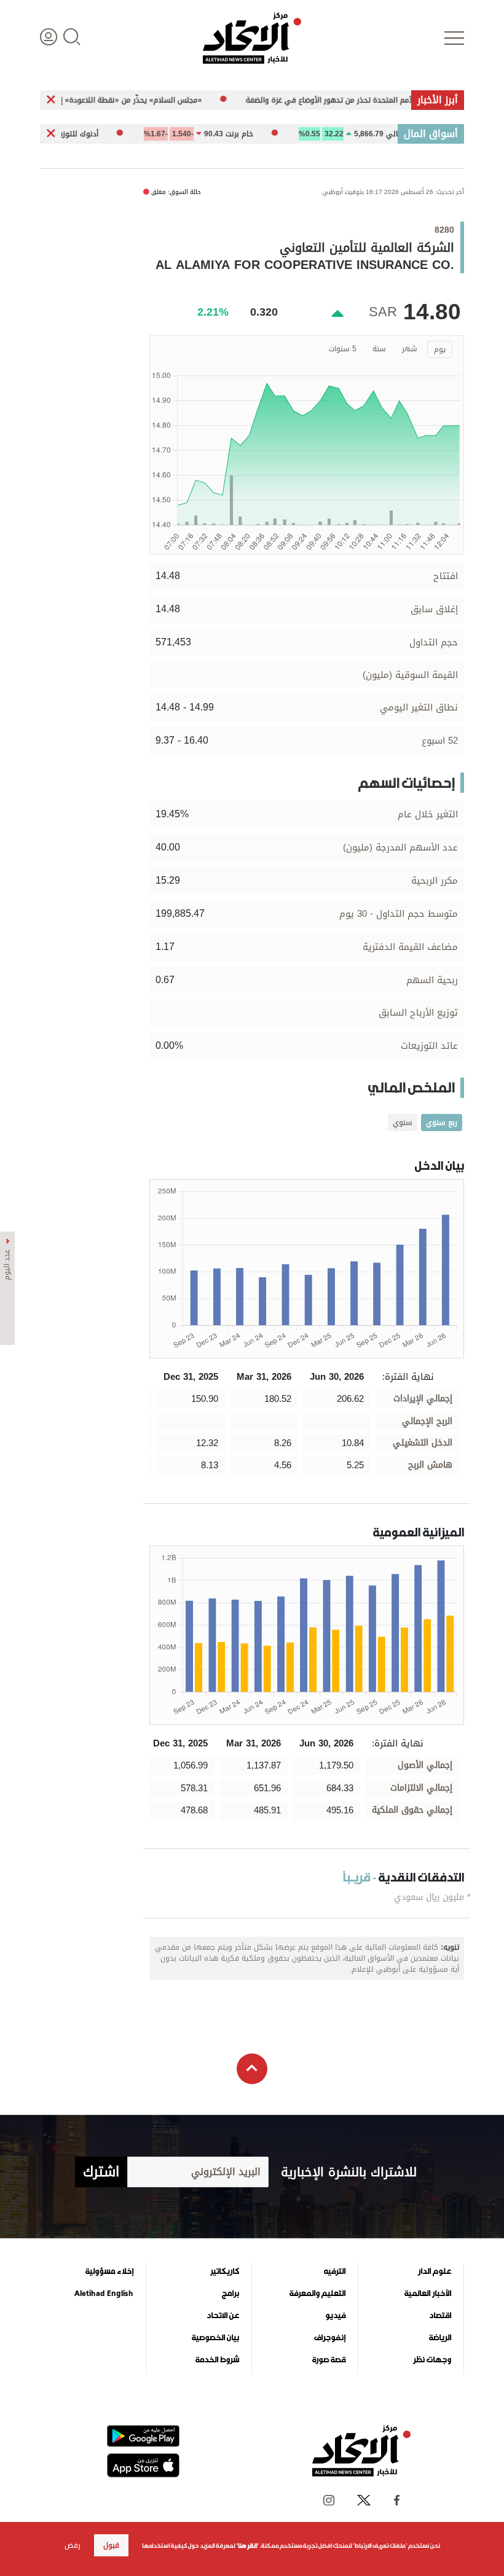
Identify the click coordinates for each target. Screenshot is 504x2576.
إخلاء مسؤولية (109, 2271)
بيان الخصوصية (215, 2338)
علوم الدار (435, 2271)
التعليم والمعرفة (317, 2294)
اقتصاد (440, 2316)
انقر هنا (247, 2546)
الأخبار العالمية (428, 2294)
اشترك (101, 2172)
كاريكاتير (225, 2271)
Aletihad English (104, 2294)
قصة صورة (329, 2360)
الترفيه (335, 2271)
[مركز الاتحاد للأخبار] (252, 38)
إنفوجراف (330, 2338)
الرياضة (440, 2338)
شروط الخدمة (217, 2360)
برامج (230, 2294)
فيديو (335, 2316)
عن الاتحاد (223, 2316)
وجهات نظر (432, 2360)
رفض (73, 2545)
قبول (111, 2545)
